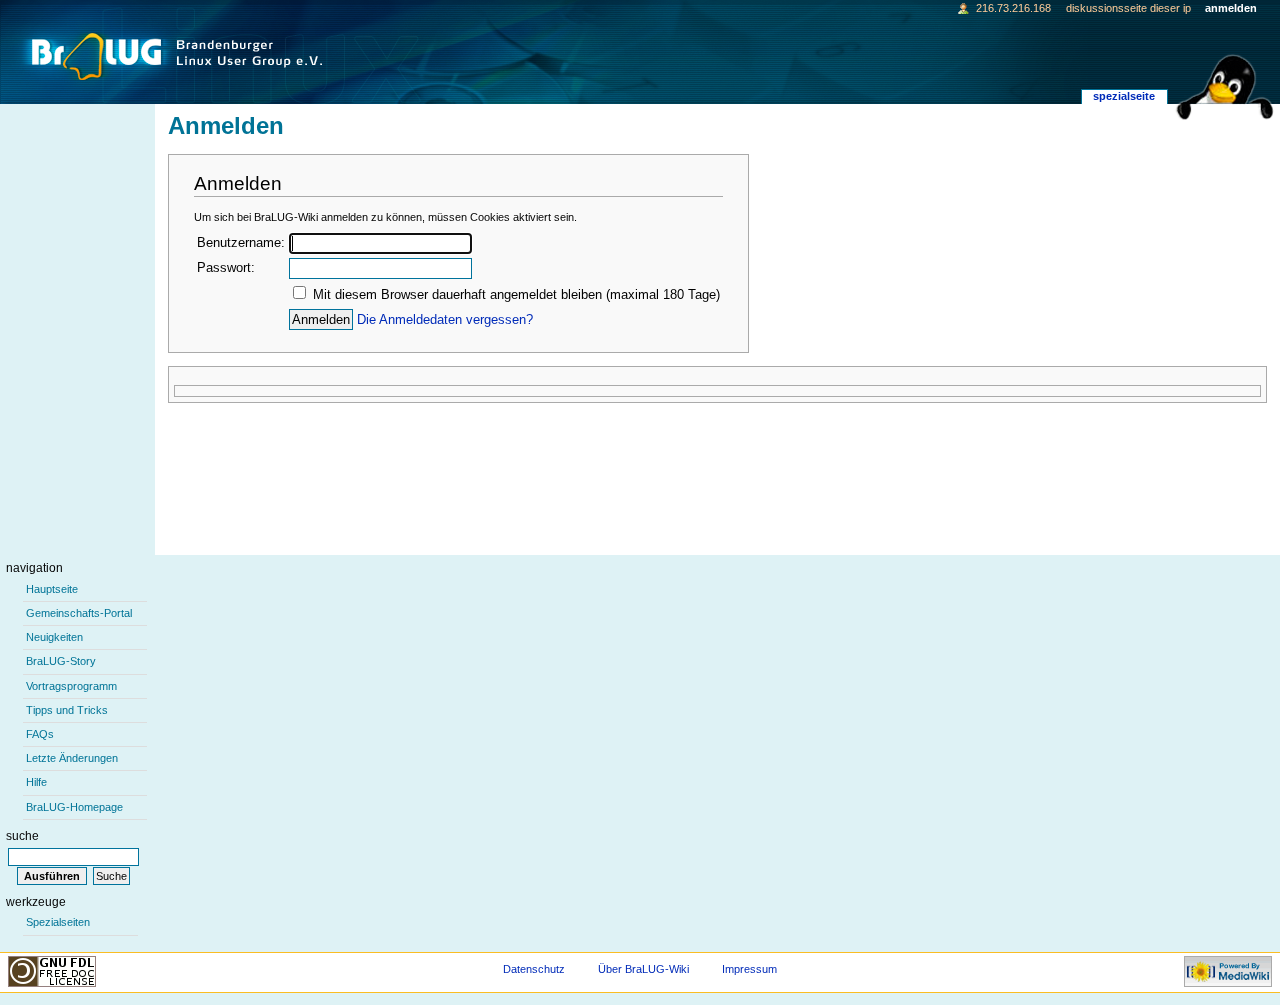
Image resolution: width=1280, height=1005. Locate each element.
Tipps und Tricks (67, 710)
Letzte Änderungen (72, 758)
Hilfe (36, 782)
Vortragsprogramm (71, 686)
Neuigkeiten (54, 637)
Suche (22, 836)
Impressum (749, 969)
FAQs (40, 734)
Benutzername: (241, 243)
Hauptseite (52, 589)
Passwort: (226, 268)
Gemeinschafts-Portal (79, 613)
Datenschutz (534, 969)
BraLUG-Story (61, 661)
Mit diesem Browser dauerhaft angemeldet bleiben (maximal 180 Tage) (516, 295)
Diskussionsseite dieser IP (1128, 8)
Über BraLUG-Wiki (643, 969)
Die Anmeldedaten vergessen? (445, 320)
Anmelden (1231, 8)
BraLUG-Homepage (74, 807)
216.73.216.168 (1013, 8)
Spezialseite (1124, 96)
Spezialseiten (58, 922)
